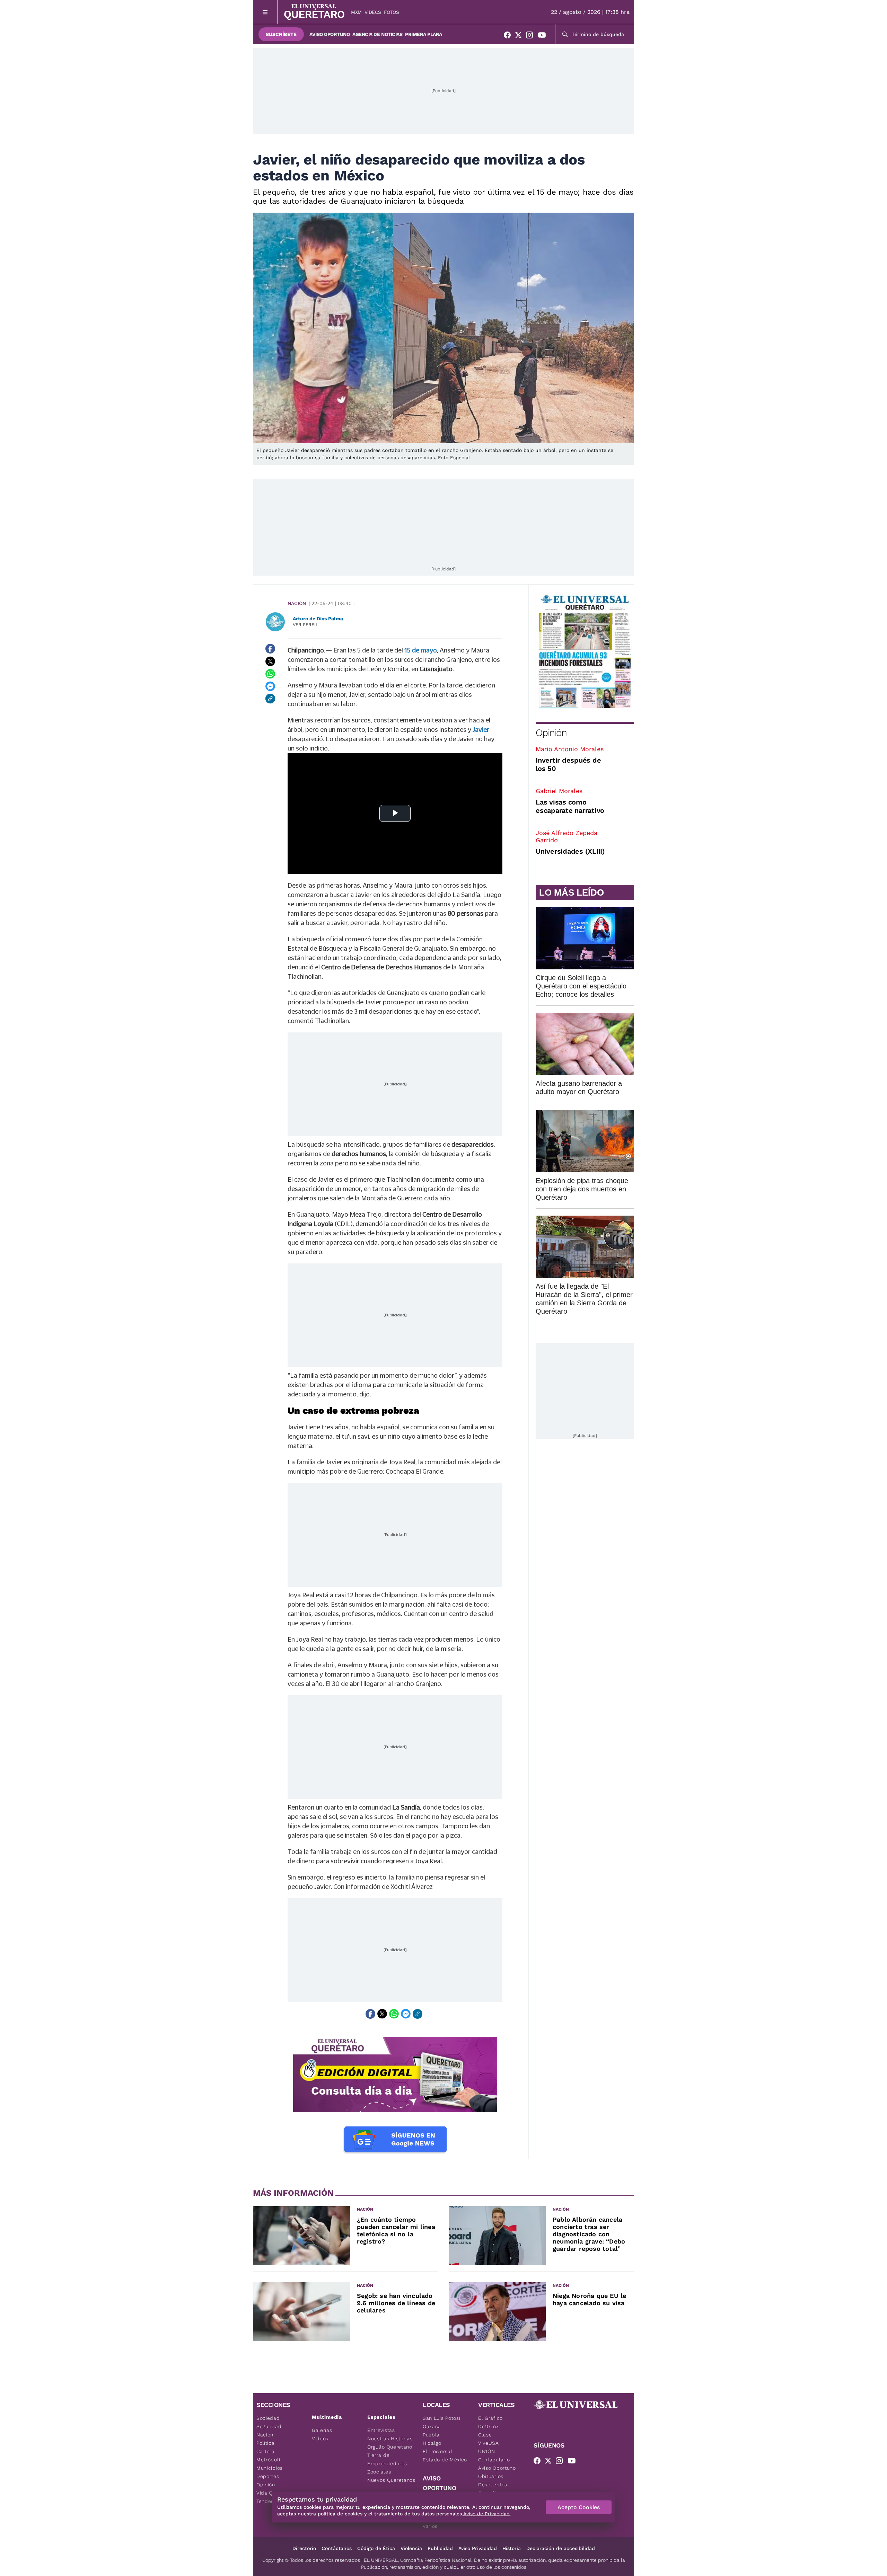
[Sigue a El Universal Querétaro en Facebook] (509, 36)
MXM (356, 12)
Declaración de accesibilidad (561, 2548)
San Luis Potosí (442, 2418)
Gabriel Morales (559, 791)
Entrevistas (381, 2430)
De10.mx (489, 2426)
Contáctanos (337, 2548)
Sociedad (268, 2418)
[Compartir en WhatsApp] (270, 674)
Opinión (551, 733)
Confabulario (494, 2460)
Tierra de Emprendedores (387, 2459)
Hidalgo (432, 2443)
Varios (430, 2526)
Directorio (304, 2548)
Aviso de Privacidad (486, 2514)
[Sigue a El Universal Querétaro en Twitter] (520, 36)
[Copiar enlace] (270, 699)
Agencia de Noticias (377, 34)
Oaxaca (432, 2426)
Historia (512, 2548)
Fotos (392, 12)
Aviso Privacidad (478, 2548)
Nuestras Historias (390, 2439)
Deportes (268, 2476)
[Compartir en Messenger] (270, 686)
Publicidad (440, 2548)
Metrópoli (268, 2460)
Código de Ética (376, 2548)
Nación (297, 603)
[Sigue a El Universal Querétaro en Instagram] (532, 36)
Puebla (431, 2435)
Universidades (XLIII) (570, 851)
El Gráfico (490, 2418)
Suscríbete (281, 34)
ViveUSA (489, 2443)
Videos (373, 12)
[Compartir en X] (270, 661)
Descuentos (493, 2485)
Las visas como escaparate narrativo (570, 806)
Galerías (322, 2430)
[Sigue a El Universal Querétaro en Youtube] (544, 36)
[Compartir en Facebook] (270, 649)
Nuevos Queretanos (391, 2480)
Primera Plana (424, 34)
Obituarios (491, 2476)
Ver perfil (306, 625)
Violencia (411, 2548)
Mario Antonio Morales (570, 749)
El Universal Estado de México (445, 2455)
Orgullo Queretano (390, 2447)
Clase (485, 2435)
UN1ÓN (487, 2451)
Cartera (266, 2451)
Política (266, 2443)
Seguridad (269, 2426)
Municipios (270, 2468)
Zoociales (379, 2472)
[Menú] (265, 12)
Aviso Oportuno (330, 34)
